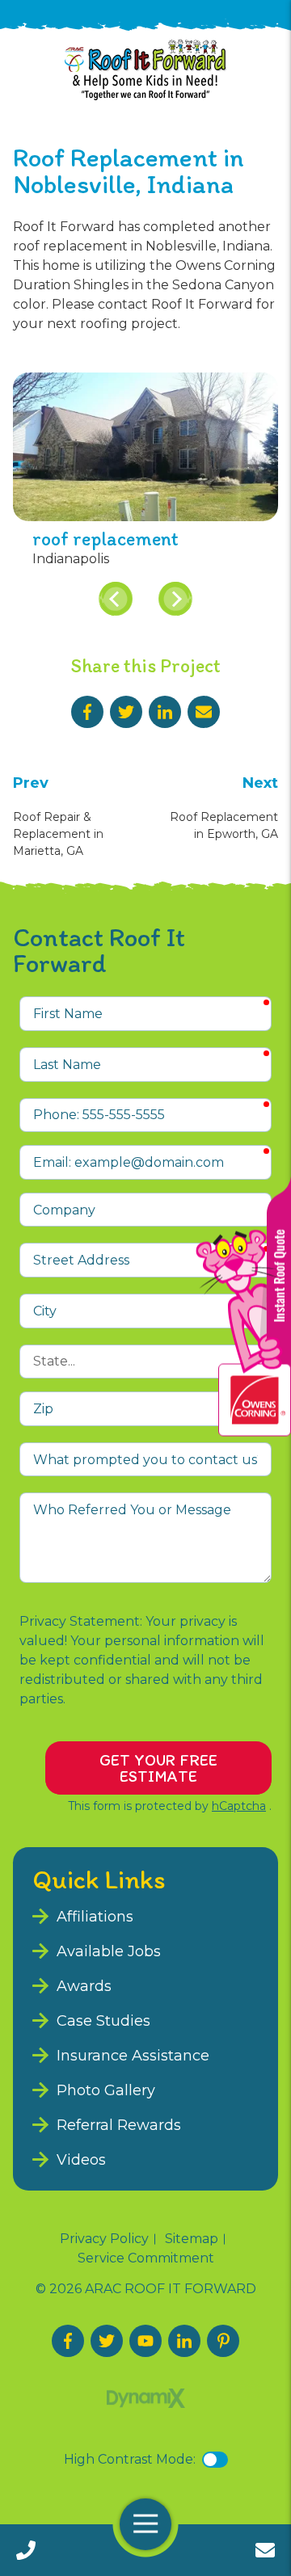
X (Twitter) (107, 2341)
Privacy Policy (104, 2239)
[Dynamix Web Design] (146, 2398)
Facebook (87, 712)
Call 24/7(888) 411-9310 (26, 2550)
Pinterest (223, 2341)
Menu (145, 2525)
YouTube (145, 2341)
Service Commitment (146, 2258)
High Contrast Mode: (130, 2459)
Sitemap (192, 2239)
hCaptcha (239, 1806)
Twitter (126, 712)
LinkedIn (165, 712)
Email (204, 712)
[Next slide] (175, 599)
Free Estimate (265, 2550)
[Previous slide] (116, 599)
